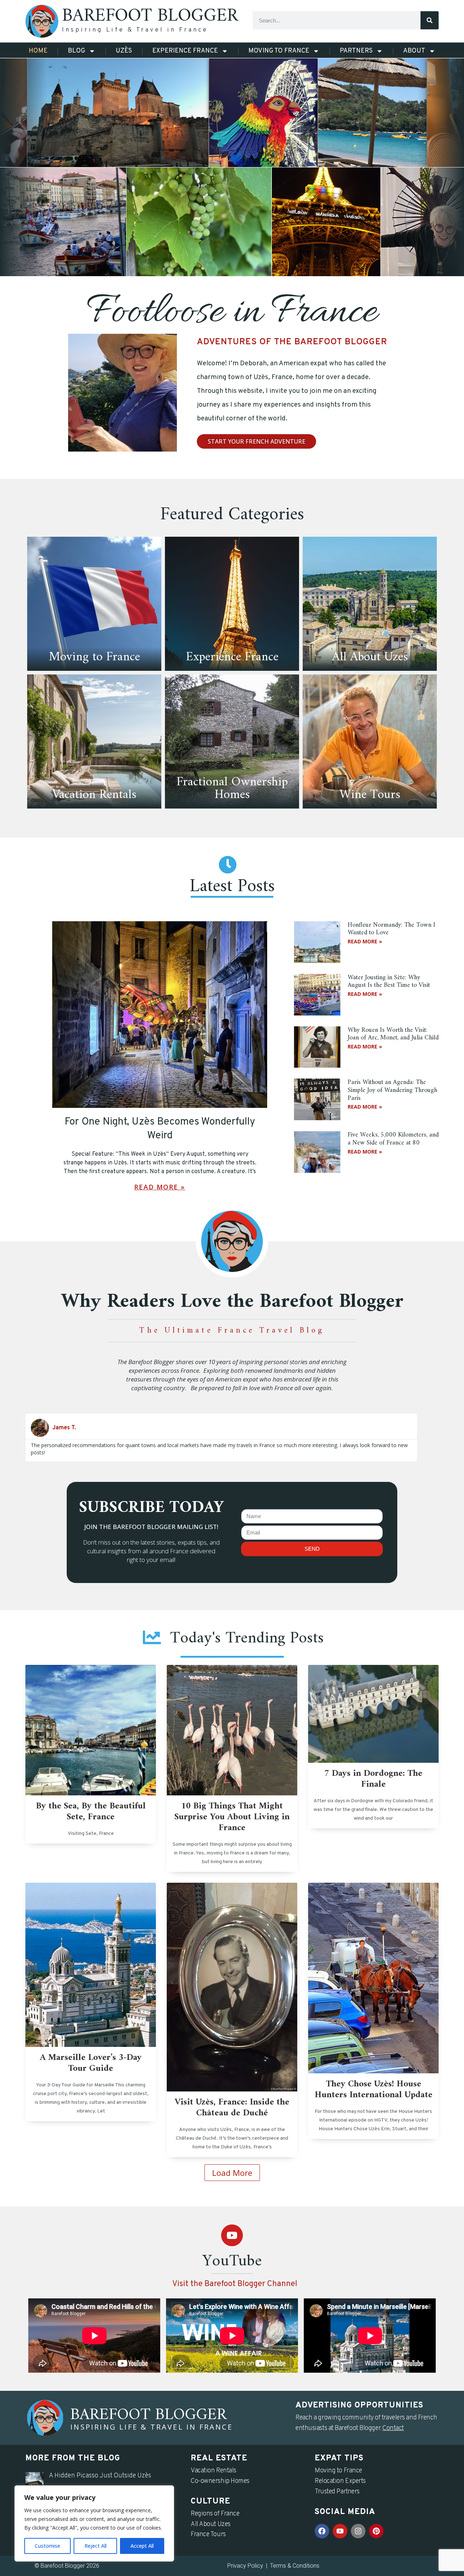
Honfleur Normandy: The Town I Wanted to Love (391, 929)
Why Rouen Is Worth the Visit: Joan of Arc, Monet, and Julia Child (393, 1034)
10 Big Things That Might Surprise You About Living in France (232, 1817)
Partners (356, 51)
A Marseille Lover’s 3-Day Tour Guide (91, 2063)
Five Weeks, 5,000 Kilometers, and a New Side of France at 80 (393, 1139)
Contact (393, 2428)
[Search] (430, 20)
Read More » (160, 1187)
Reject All (96, 2546)
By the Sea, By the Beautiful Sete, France (91, 1812)
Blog (76, 51)
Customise (47, 2546)
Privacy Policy (245, 2566)
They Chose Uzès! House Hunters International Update (374, 2090)
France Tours (208, 2535)
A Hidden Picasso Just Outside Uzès (100, 2476)
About (414, 51)
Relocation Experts (340, 2481)
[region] (94, 2523)
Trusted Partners (337, 2492)
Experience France (185, 51)
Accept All (142, 2546)
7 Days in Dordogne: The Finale (373, 1779)
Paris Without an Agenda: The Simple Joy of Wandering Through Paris (392, 1090)
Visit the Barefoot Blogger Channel (235, 2284)
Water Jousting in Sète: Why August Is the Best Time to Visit (389, 982)
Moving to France (279, 51)
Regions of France (215, 2514)
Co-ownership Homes (220, 2481)
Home (38, 51)
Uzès (124, 51)
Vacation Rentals (214, 2471)
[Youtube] (232, 2235)
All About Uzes (211, 2524)
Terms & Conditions (295, 2566)
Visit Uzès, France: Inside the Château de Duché (232, 2108)
